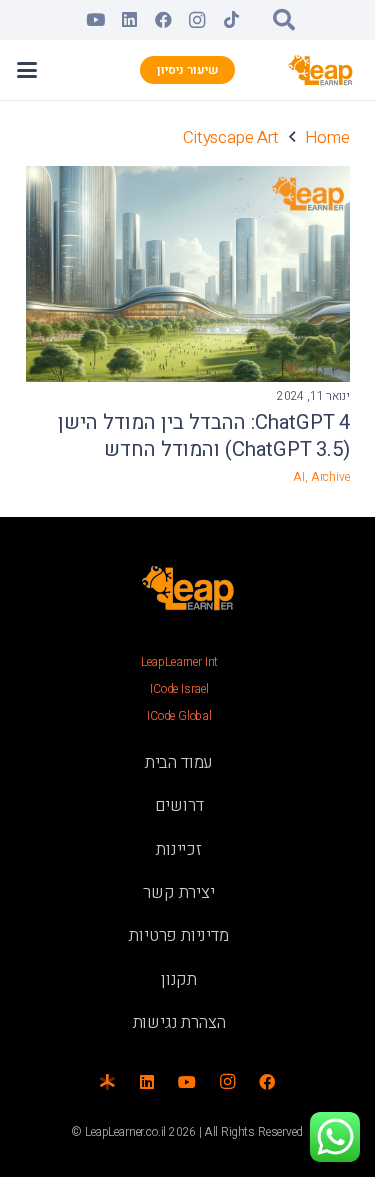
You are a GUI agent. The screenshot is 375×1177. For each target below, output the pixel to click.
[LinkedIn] (129, 20)
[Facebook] (163, 20)
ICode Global (179, 716)
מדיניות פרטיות (179, 935)
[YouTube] (95, 20)
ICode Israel (179, 689)
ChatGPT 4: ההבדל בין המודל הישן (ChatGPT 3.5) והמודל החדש (204, 436)
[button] (284, 20)
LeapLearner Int (179, 662)
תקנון (179, 979)
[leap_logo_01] (321, 70)
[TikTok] (231, 20)
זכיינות (179, 849)
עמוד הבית (179, 762)
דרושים (179, 805)
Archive (330, 477)
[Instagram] (197, 20)
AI (299, 477)
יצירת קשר (178, 892)
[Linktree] (107, 1082)
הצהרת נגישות (179, 1022)
